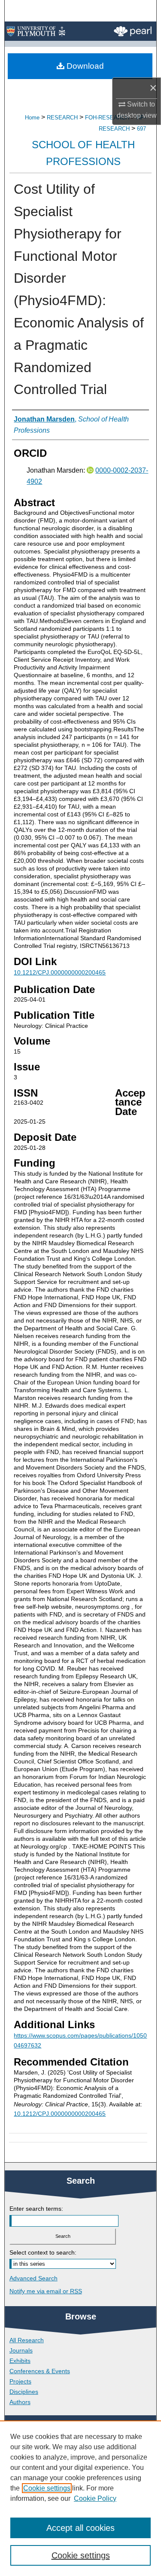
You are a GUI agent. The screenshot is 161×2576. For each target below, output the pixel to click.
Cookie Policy (95, 2498)
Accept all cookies (80, 2528)
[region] (80, 2498)
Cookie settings (47, 2488)
